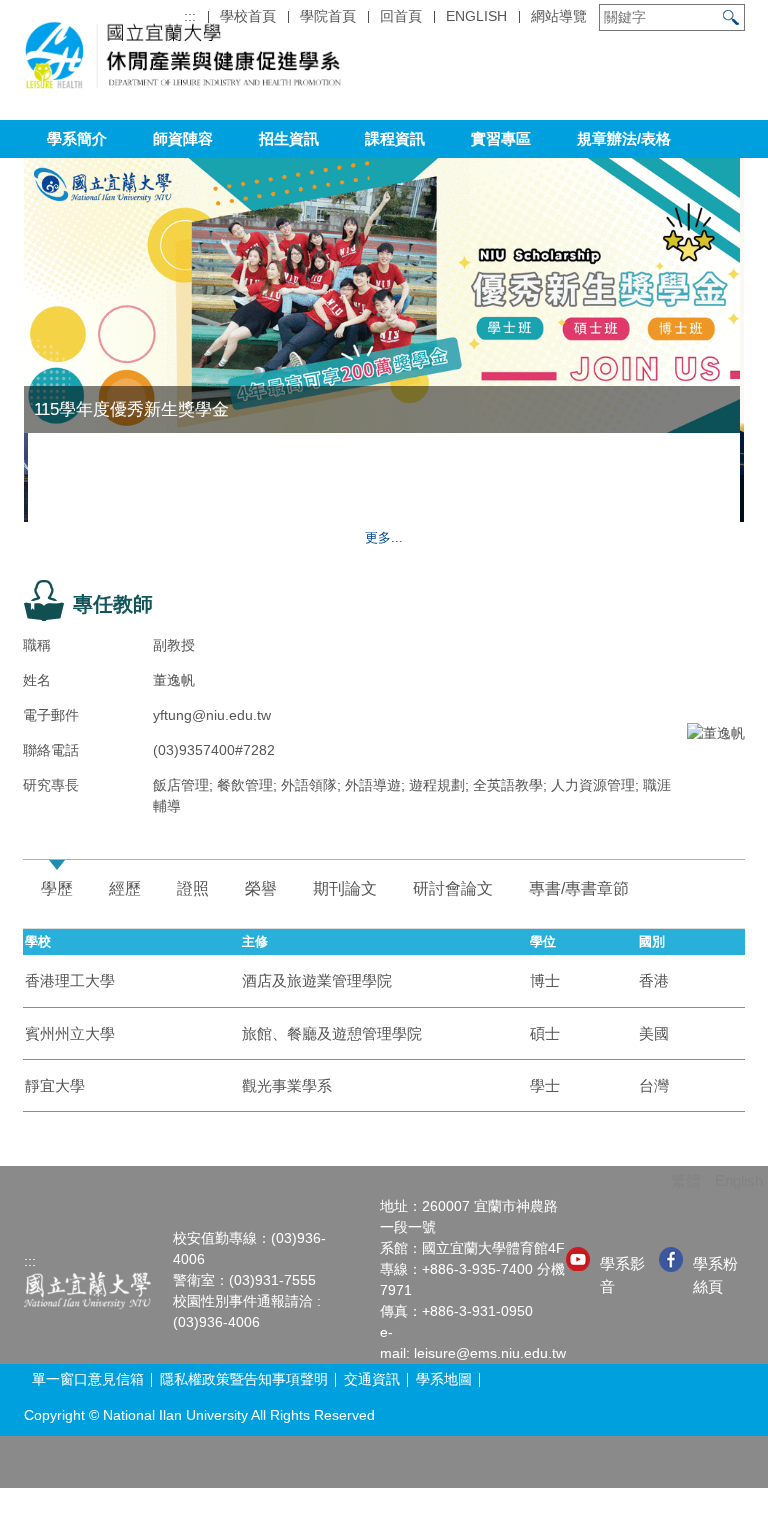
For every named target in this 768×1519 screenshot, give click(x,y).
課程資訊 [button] (395, 138)
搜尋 (731, 17)
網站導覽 (559, 16)
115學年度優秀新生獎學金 (131, 409)
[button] (669, 497)
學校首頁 (248, 16)
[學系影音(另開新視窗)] (578, 1259)
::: (190, 16)
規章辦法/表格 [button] (624, 138)
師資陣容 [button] (183, 138)
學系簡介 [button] (77, 138)
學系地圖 (444, 1379)
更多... (384, 537)
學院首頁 (328, 16)
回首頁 (401, 16)
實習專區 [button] (501, 138)
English (476, 16)
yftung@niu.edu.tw (212, 715)
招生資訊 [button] (289, 138)
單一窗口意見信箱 (88, 1379)
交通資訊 (372, 1379)
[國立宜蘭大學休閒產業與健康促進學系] (182, 59)
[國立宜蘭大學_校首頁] (87, 1290)
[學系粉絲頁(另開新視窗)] (671, 1259)
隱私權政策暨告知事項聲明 (244, 1379)
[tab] (57, 889)
